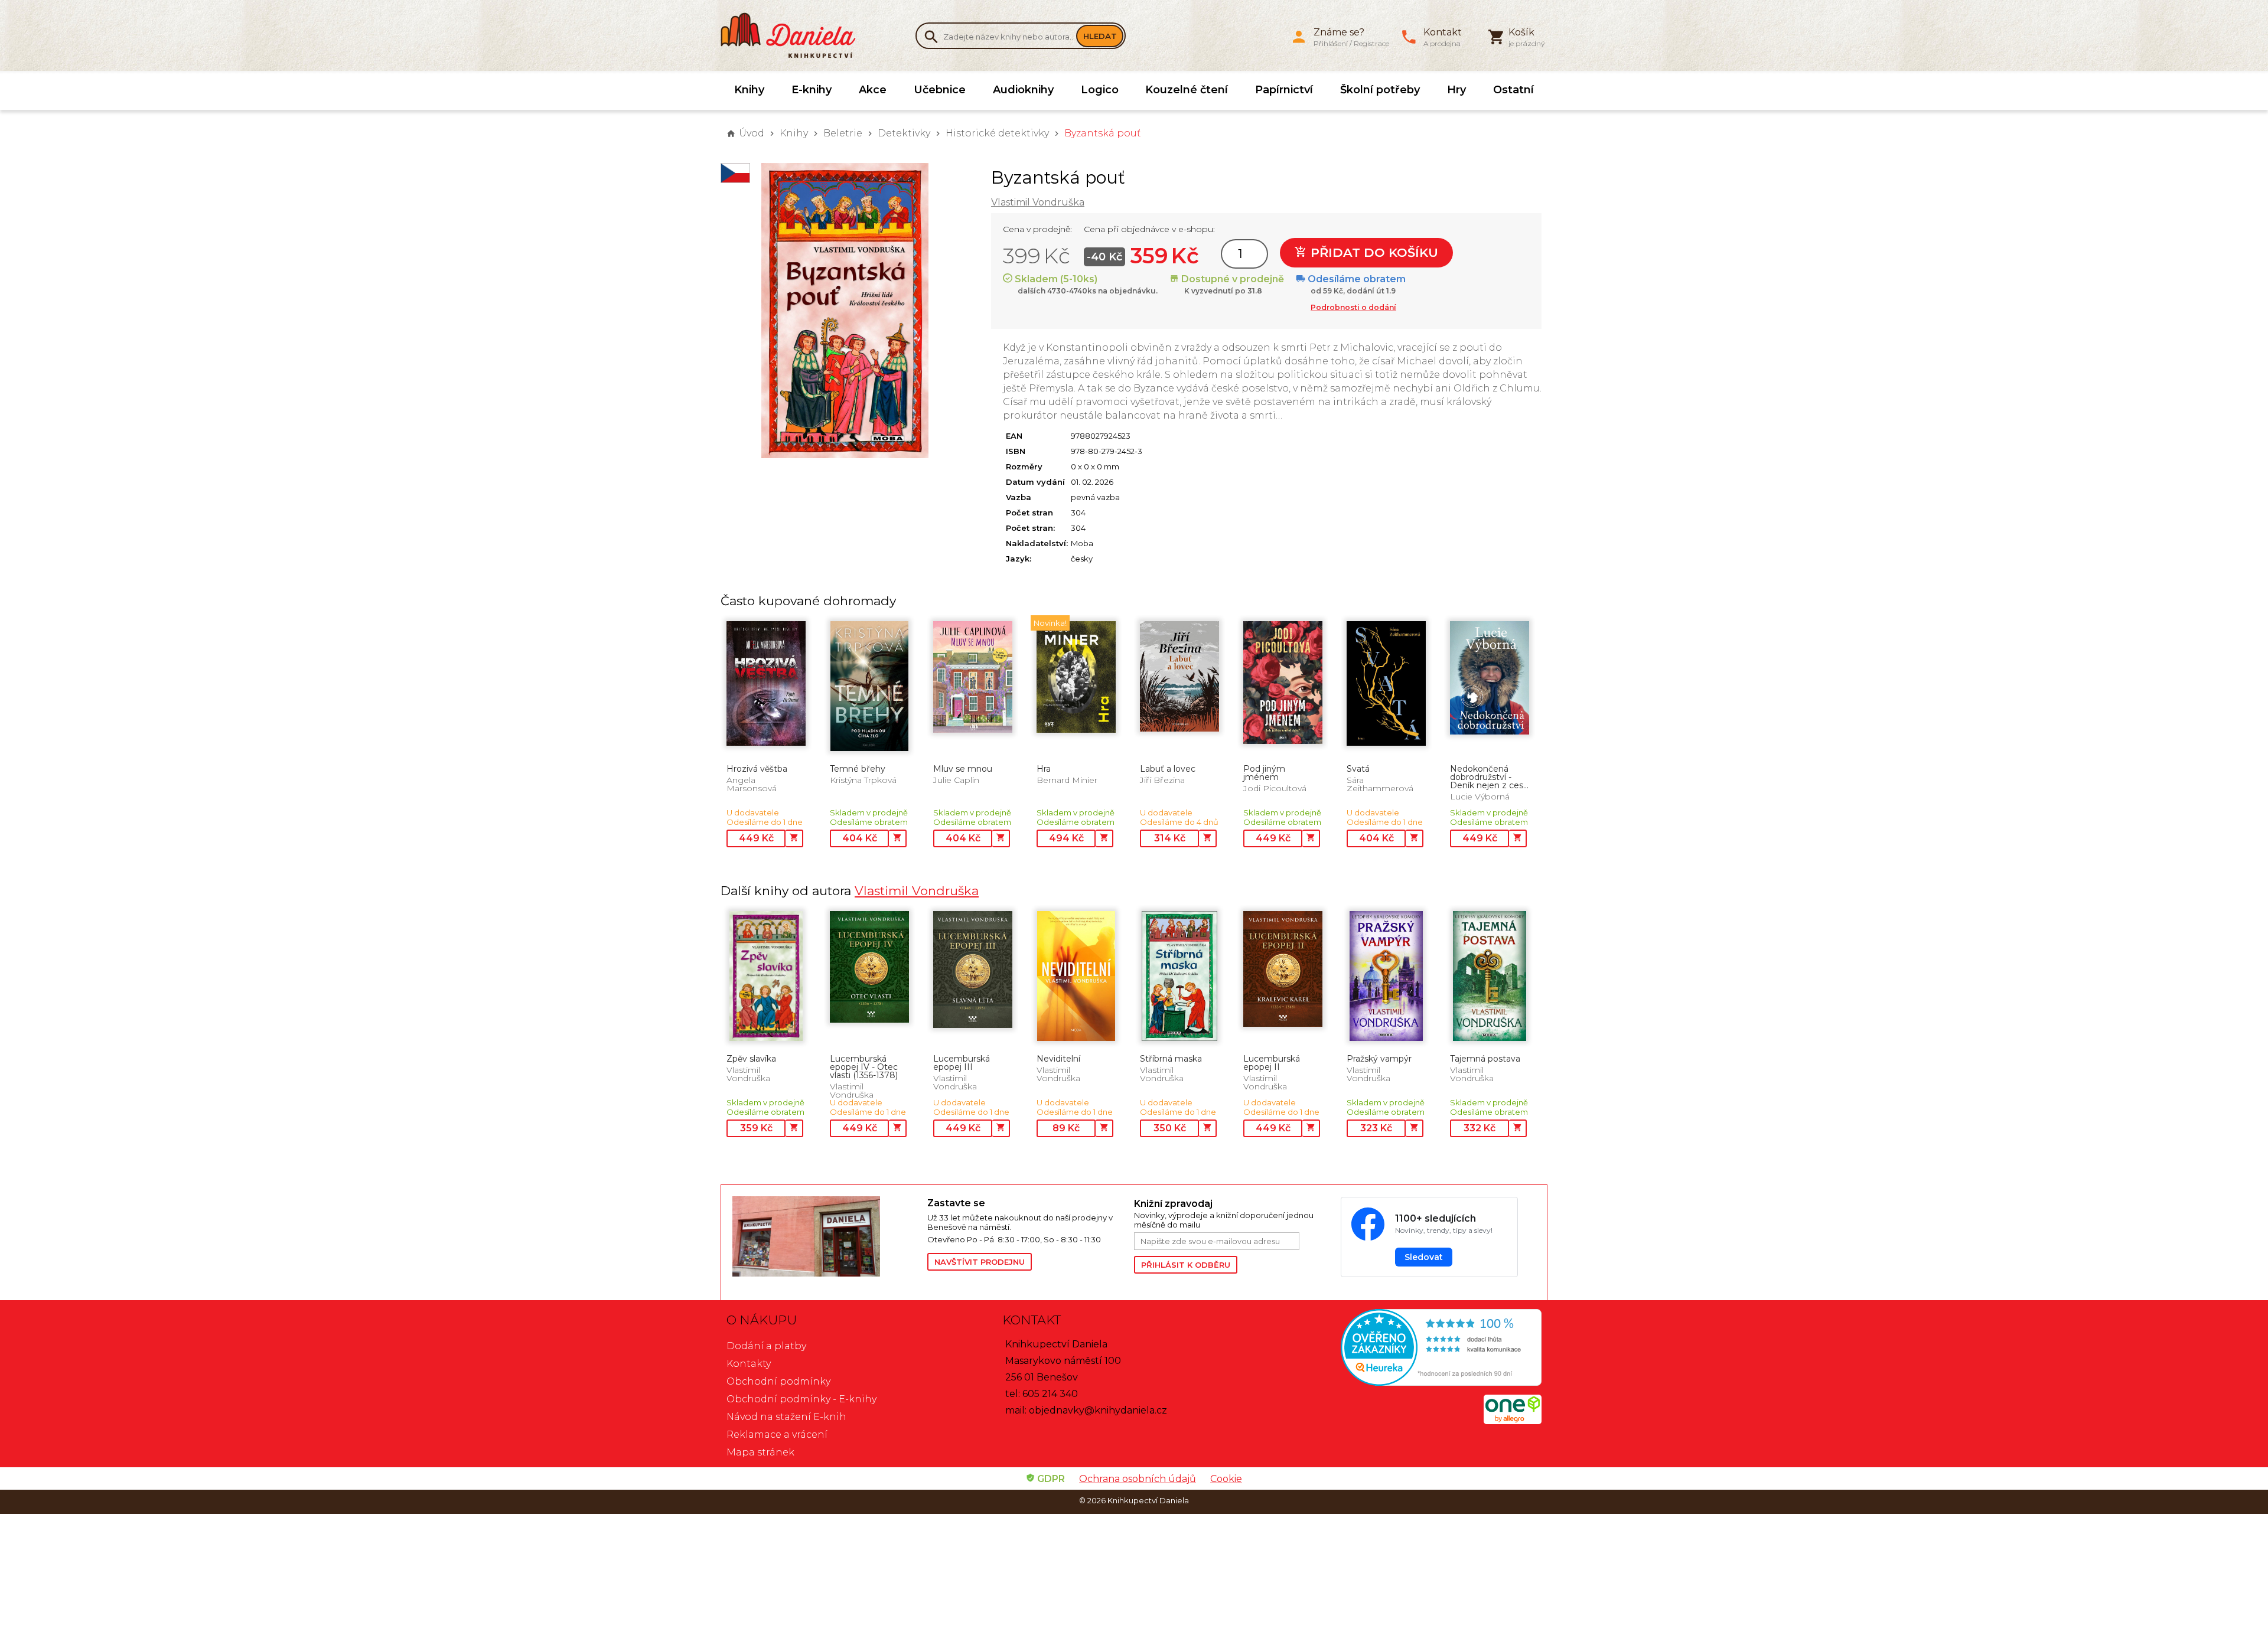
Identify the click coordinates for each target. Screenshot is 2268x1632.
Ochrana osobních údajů (1138, 1479)
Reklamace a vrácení (777, 1434)
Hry (1456, 90)
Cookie (1226, 1479)
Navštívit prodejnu (980, 1262)
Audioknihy (1023, 90)
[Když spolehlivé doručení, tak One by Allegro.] (1513, 1421)
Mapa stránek (760, 1452)
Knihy (749, 90)
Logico (1100, 90)
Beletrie (843, 133)
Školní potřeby (1380, 90)
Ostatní (1513, 90)
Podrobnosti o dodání (1353, 307)
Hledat (1100, 36)
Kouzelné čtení (1187, 90)
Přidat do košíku (1373, 252)
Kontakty (749, 1364)
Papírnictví (1284, 90)
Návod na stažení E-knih (786, 1417)
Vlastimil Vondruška (1038, 202)
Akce (873, 90)
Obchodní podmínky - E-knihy (801, 1399)
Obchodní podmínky (778, 1381)
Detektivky (904, 133)
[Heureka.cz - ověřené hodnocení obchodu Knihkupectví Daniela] (1410, 1349)
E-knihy (812, 90)
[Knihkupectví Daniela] (794, 35)
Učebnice (940, 90)
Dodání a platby (766, 1346)
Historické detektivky (997, 133)
